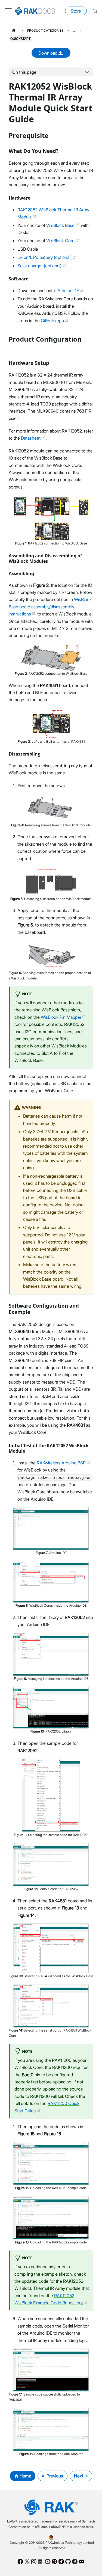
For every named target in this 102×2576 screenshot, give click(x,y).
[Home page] (14, 30)
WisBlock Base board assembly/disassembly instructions (50, 607)
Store (76, 11)
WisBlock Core (61, 241)
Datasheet (31, 438)
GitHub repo (53, 321)
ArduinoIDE (69, 291)
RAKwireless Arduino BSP (62, 1463)
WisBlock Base (61, 225)
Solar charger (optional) (40, 266)
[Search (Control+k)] (95, 11)
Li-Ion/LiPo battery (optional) (45, 257)
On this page (24, 72)
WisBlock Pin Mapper (62, 1017)
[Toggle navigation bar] (8, 11)
